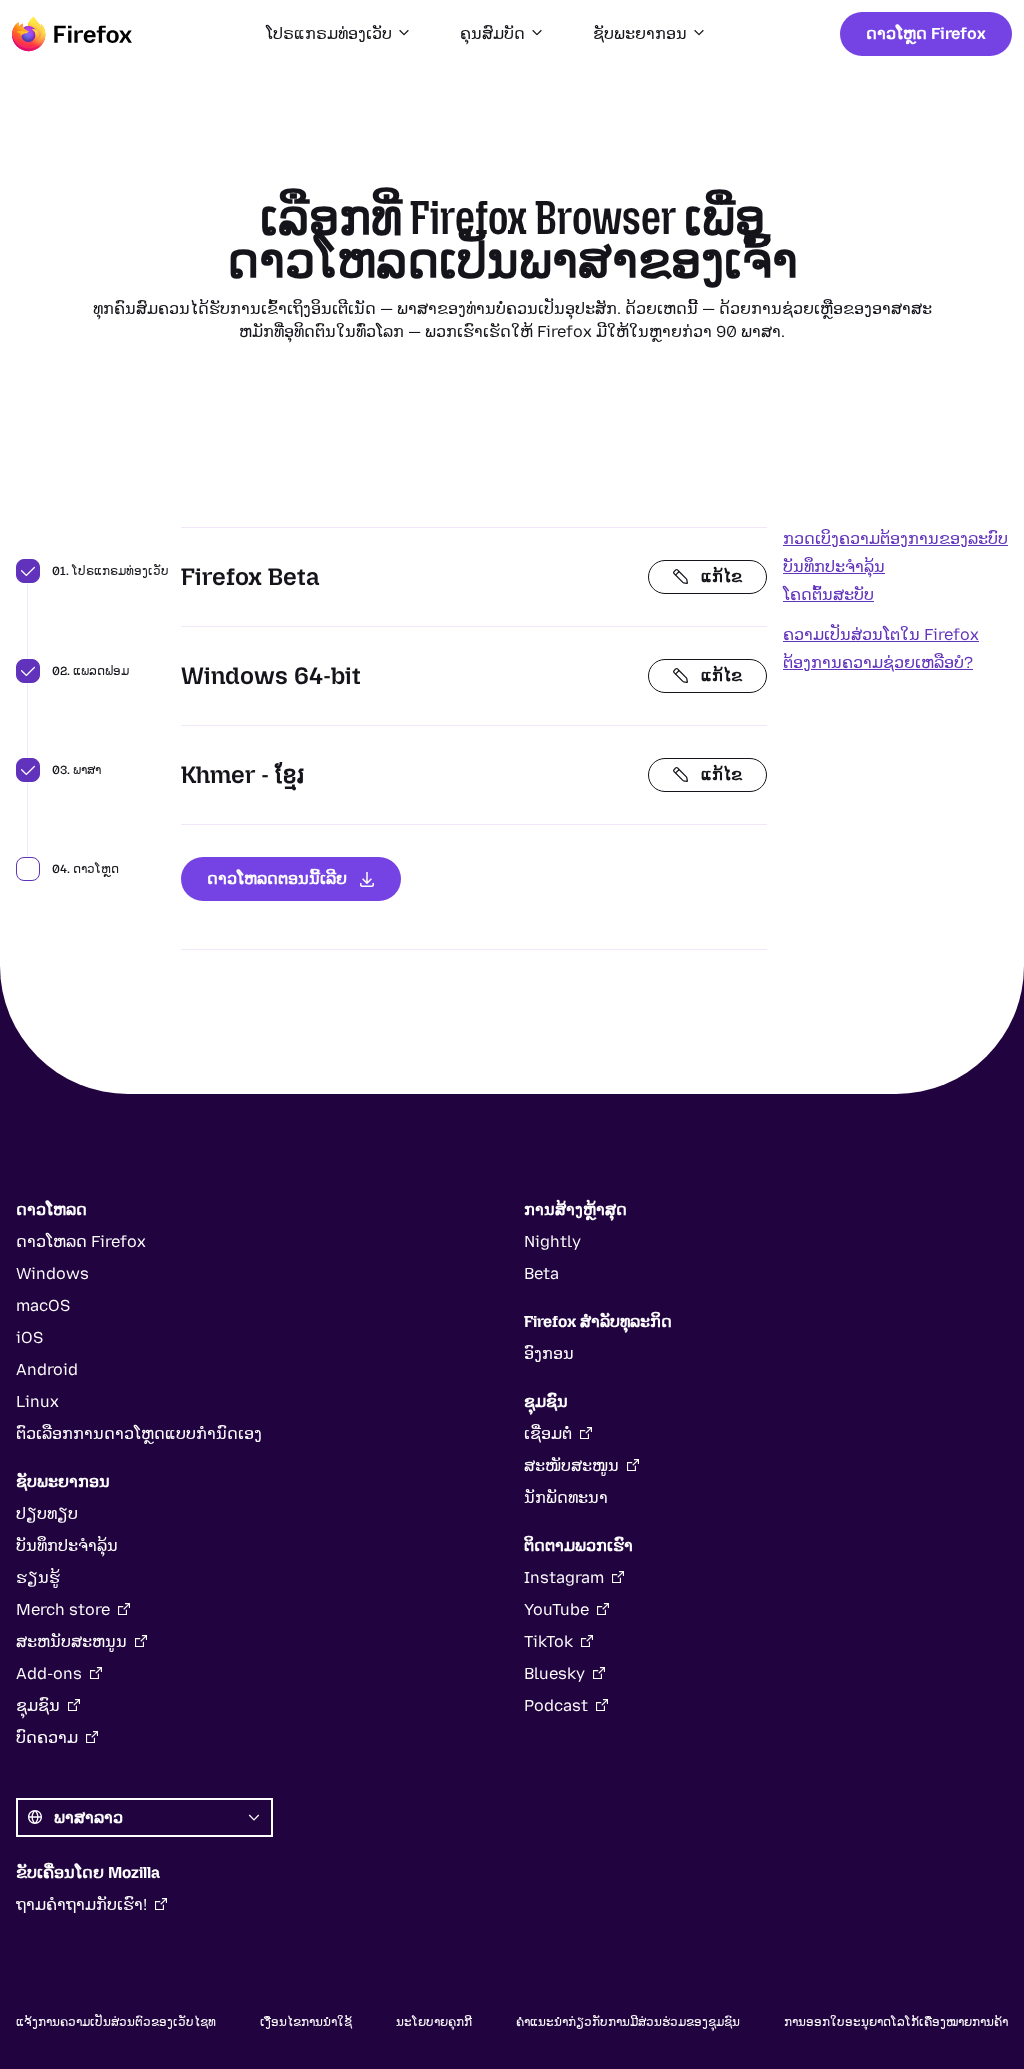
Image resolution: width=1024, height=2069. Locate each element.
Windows (52, 1273)
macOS (43, 1305)
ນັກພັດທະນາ (566, 1497)
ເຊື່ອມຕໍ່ (548, 1433)
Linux (37, 1401)
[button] (339, 34)
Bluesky (554, 1673)
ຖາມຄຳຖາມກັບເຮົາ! (81, 1904)
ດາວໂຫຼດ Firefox (926, 33)
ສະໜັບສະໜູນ (571, 1465)
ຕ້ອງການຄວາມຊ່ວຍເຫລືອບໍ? (878, 662)
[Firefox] (72, 34)
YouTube (556, 1609)
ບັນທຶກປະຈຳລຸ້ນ (834, 566)
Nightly (552, 1241)
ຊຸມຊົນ (38, 1705)
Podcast (556, 1705)
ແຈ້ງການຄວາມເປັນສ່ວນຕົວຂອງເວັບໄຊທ (116, 2022)
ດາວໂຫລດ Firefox (81, 1241)
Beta (541, 1273)
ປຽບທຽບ (47, 1513)
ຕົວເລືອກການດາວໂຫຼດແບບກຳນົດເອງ (139, 1433)
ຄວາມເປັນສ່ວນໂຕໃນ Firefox (881, 634)
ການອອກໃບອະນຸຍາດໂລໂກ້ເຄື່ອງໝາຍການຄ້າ (896, 2022)
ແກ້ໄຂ (721, 576)
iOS (29, 1337)
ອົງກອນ (549, 1353)
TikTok (548, 1641)
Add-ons (49, 1673)
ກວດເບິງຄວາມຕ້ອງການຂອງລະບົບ (895, 538)
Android (47, 1369)
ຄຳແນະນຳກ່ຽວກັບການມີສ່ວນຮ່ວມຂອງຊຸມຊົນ (628, 2022)
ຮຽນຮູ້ (38, 1577)
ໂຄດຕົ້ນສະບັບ (828, 594)
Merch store (63, 1609)
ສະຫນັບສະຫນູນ (71, 1641)
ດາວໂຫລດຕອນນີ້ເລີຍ (277, 878)
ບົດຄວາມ (47, 1737)
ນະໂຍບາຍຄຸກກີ (434, 2022)
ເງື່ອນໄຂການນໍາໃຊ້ (306, 2022)
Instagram (564, 1577)
